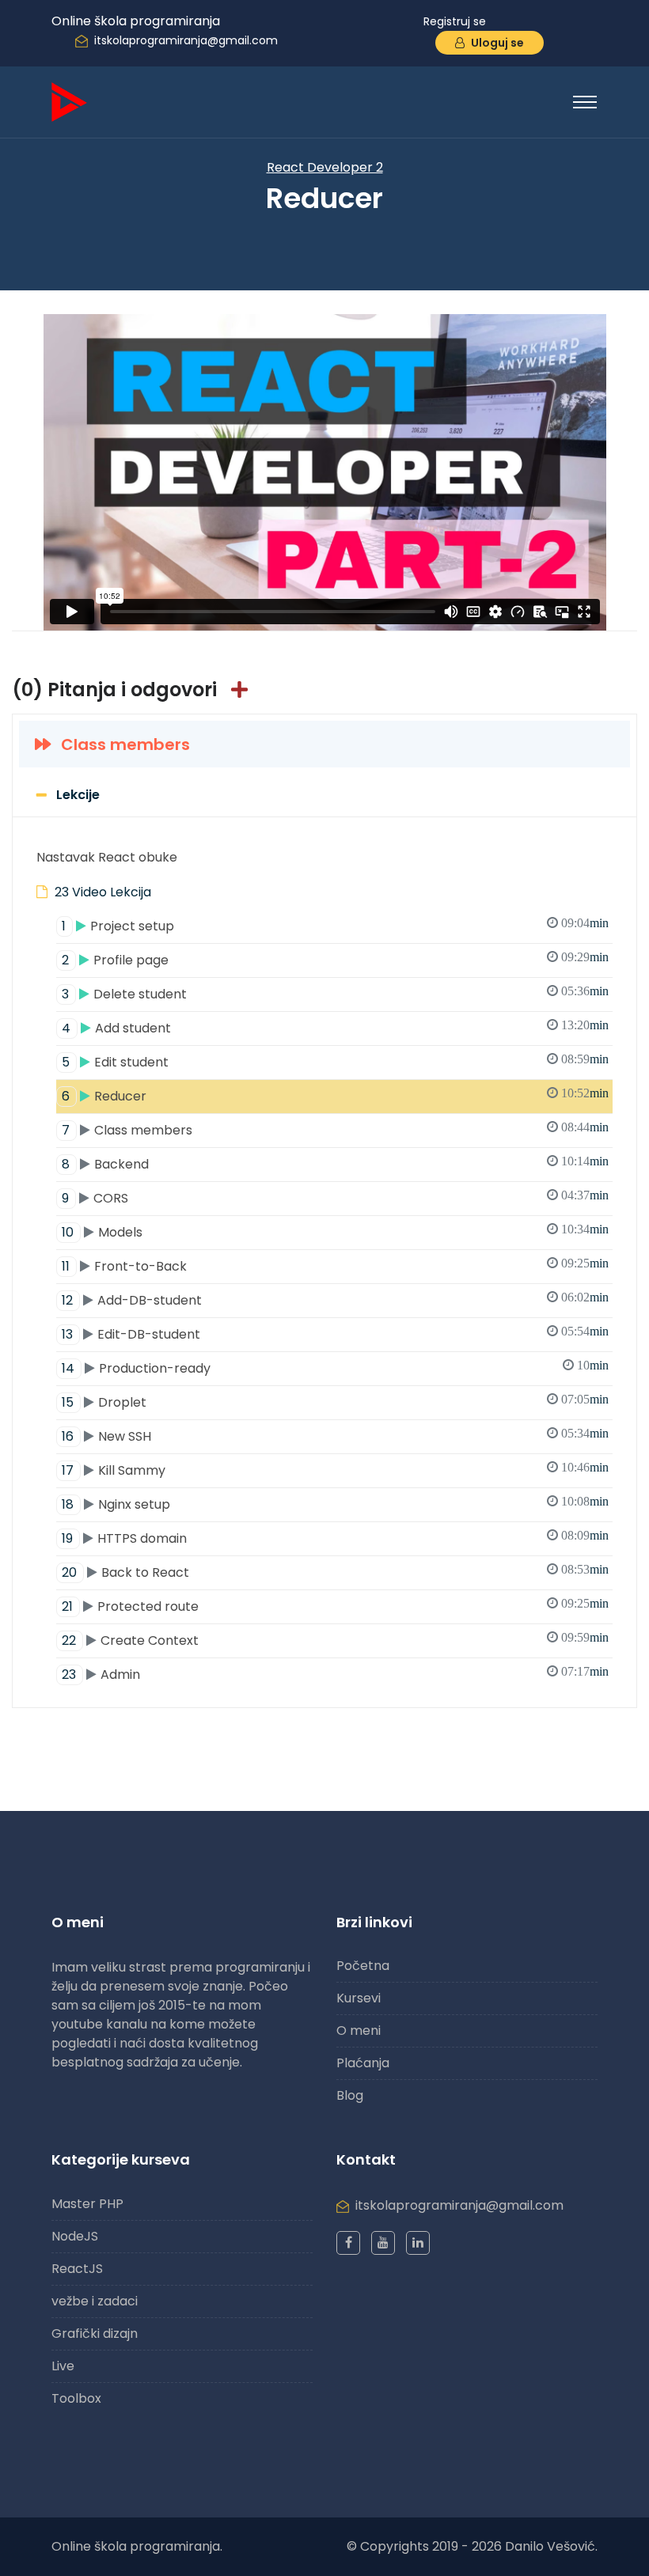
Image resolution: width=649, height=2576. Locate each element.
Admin (335, 1674)
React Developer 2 (325, 167)
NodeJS (75, 2236)
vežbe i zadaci (95, 2301)
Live (63, 2366)
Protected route (335, 1606)
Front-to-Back (335, 1266)
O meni (359, 2030)
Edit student (335, 1062)
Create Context (335, 1640)
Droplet (335, 1402)
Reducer (335, 1096)
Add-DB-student (335, 1300)
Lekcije (78, 795)
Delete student (335, 994)
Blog (350, 2095)
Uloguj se (496, 43)
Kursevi (359, 1998)
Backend (335, 1164)
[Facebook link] (348, 2243)
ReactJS (77, 2269)
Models (335, 1232)
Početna (363, 1966)
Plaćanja (363, 2063)
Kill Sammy (335, 1470)
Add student (335, 1028)
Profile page (335, 960)
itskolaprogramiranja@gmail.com (186, 40)
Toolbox (76, 2398)
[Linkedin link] (418, 2243)
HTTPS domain (335, 1538)
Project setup (335, 926)
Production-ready (335, 1368)
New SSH (335, 1436)
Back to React (335, 1572)
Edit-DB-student (335, 1334)
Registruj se (455, 21)
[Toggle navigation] (585, 102)
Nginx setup (335, 1504)
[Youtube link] (383, 2243)
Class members (123, 744)
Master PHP (87, 2204)
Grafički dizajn (95, 2334)
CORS (335, 1198)
